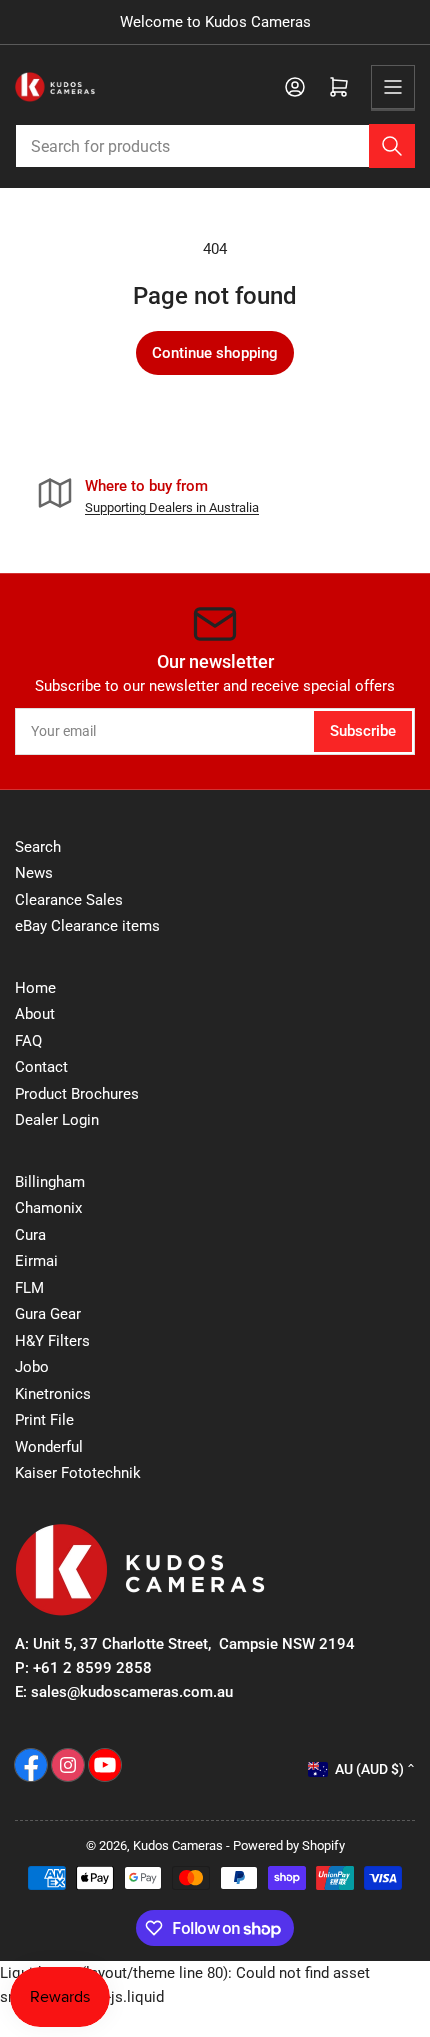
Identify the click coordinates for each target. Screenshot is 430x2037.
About (35, 1014)
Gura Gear (48, 1314)
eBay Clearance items (87, 926)
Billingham (50, 1182)
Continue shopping (215, 353)
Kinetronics (53, 1394)
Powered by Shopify (289, 1845)
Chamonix (48, 1208)
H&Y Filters (52, 1341)
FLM (29, 1288)
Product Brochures (77, 1094)
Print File (44, 1420)
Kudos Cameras (178, 1845)
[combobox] (215, 146)
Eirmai (36, 1261)
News (34, 873)
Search (38, 847)
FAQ (28, 1041)
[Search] (392, 146)
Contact (41, 1067)
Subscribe (363, 731)
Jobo (32, 1367)
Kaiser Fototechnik (78, 1473)
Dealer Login (57, 1120)
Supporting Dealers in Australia (172, 507)
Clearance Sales (69, 900)
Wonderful (49, 1447)
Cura (30, 1235)
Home (35, 988)
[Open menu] (393, 87)
